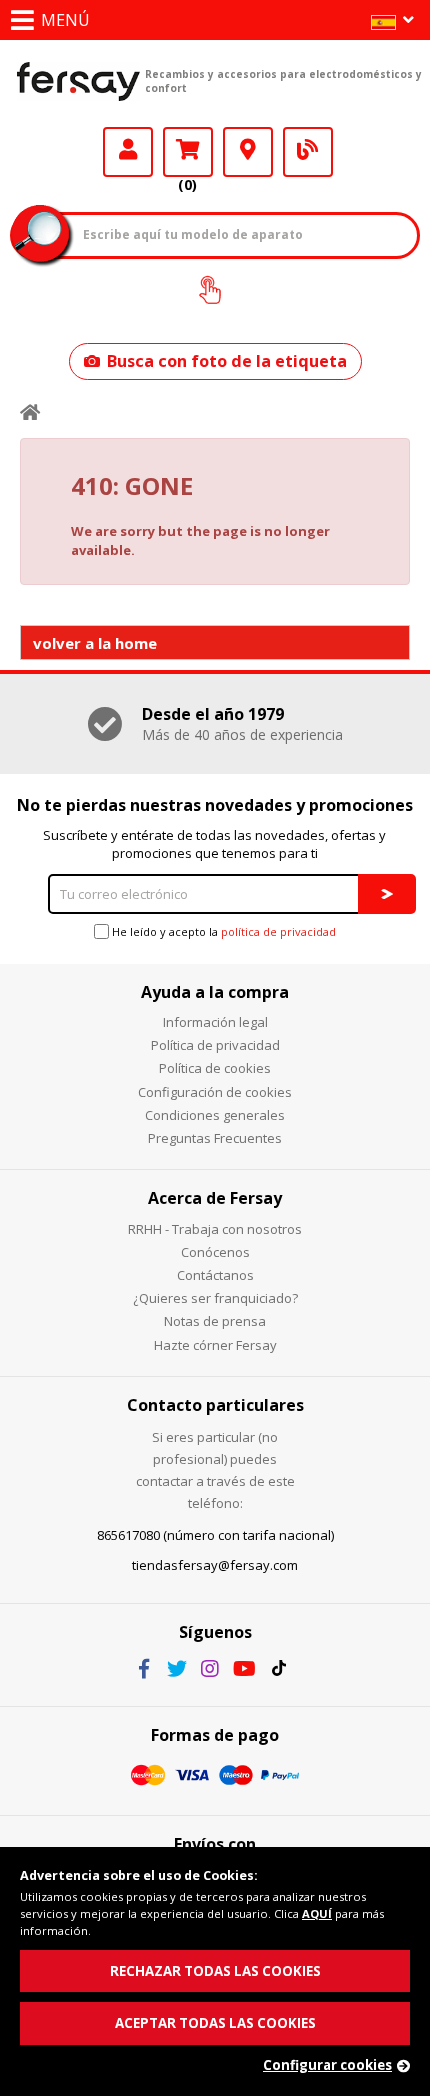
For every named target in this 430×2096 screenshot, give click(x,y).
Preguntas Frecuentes (215, 1138)
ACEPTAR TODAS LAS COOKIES (215, 2023)
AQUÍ (317, 1913)
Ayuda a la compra (215, 992)
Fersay (78, 81)
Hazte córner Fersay (215, 1345)
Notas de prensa (215, 1321)
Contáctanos (215, 1275)
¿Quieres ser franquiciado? (215, 1298)
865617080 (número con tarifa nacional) (215, 1535)
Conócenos (215, 1252)
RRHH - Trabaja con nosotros (215, 1229)
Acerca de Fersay (215, 1198)
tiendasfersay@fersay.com (215, 1565)
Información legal (215, 1022)
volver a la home (95, 643)
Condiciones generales (215, 1115)
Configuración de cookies (215, 1092)
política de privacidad (278, 931)
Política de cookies (215, 1068)
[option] (215, 724)
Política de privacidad (215, 1045)
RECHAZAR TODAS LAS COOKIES (215, 1971)
